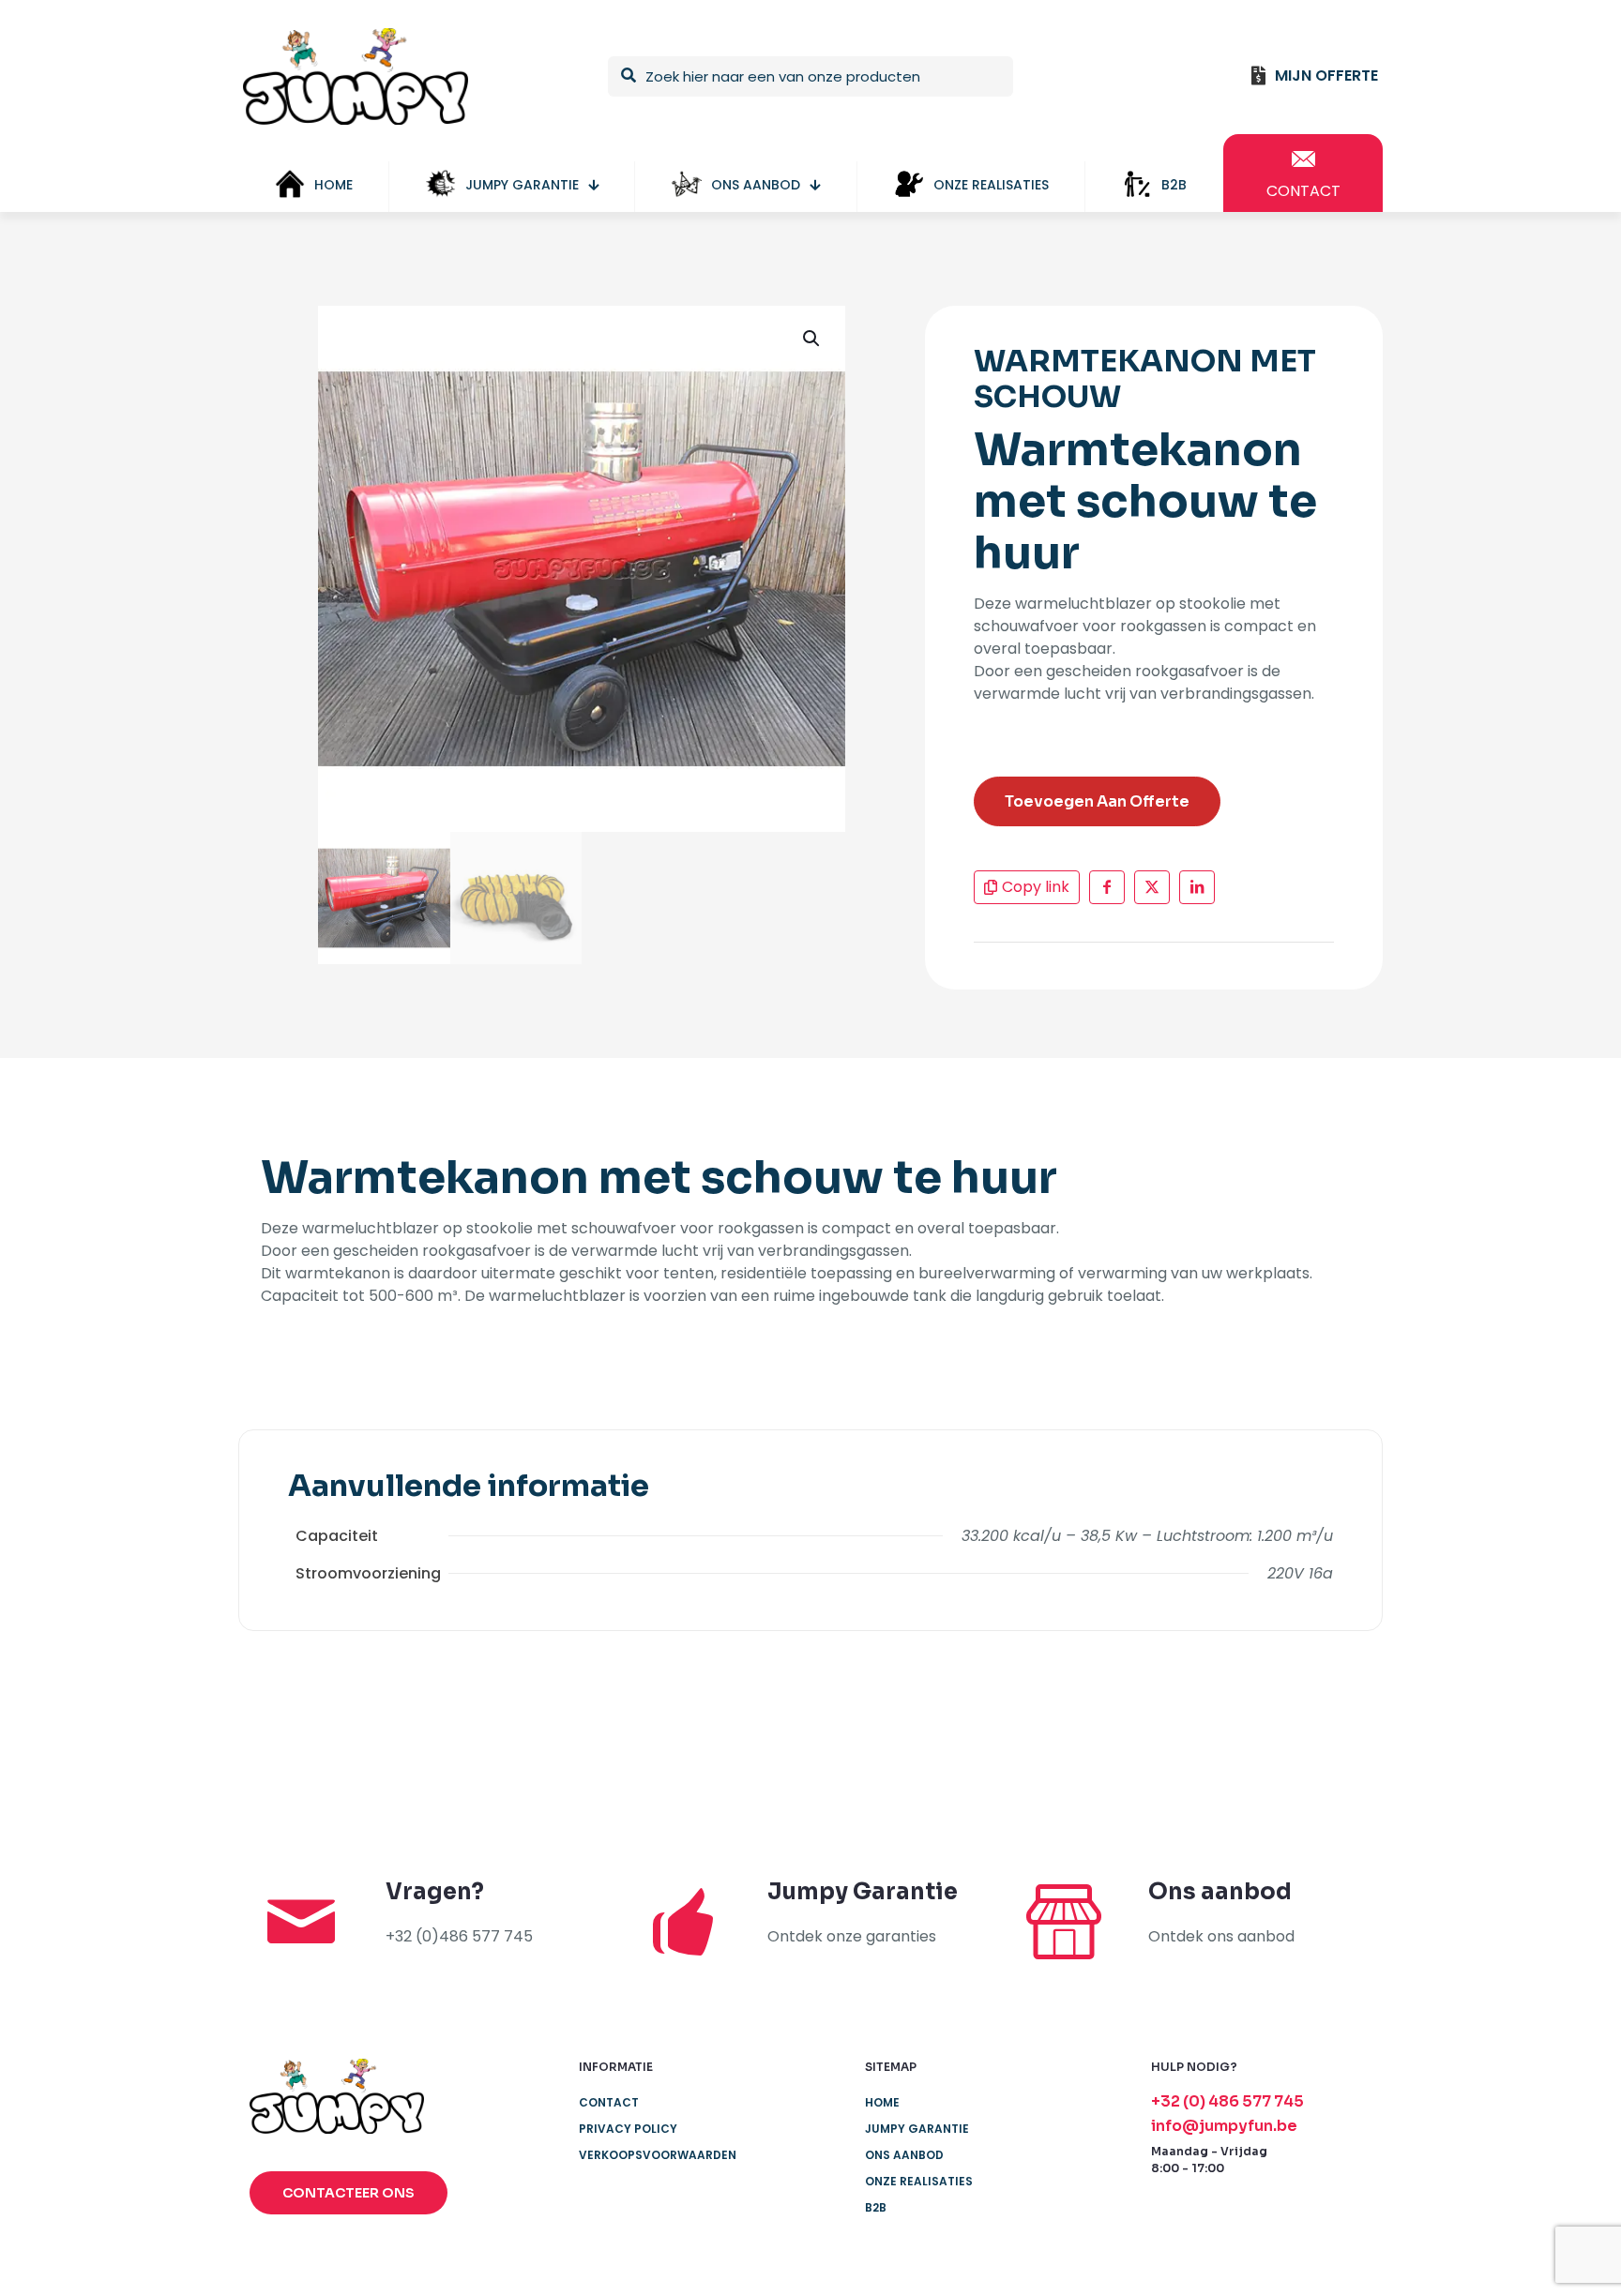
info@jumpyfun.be (1224, 2126)
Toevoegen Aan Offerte (1097, 801)
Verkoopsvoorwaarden (658, 2155)
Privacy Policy (628, 2129)
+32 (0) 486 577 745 (1227, 2101)
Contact (609, 2102)
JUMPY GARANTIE (917, 2129)
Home (882, 2102)
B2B (876, 2207)
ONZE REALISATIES (919, 2181)
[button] (812, 339)
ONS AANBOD (904, 2155)
